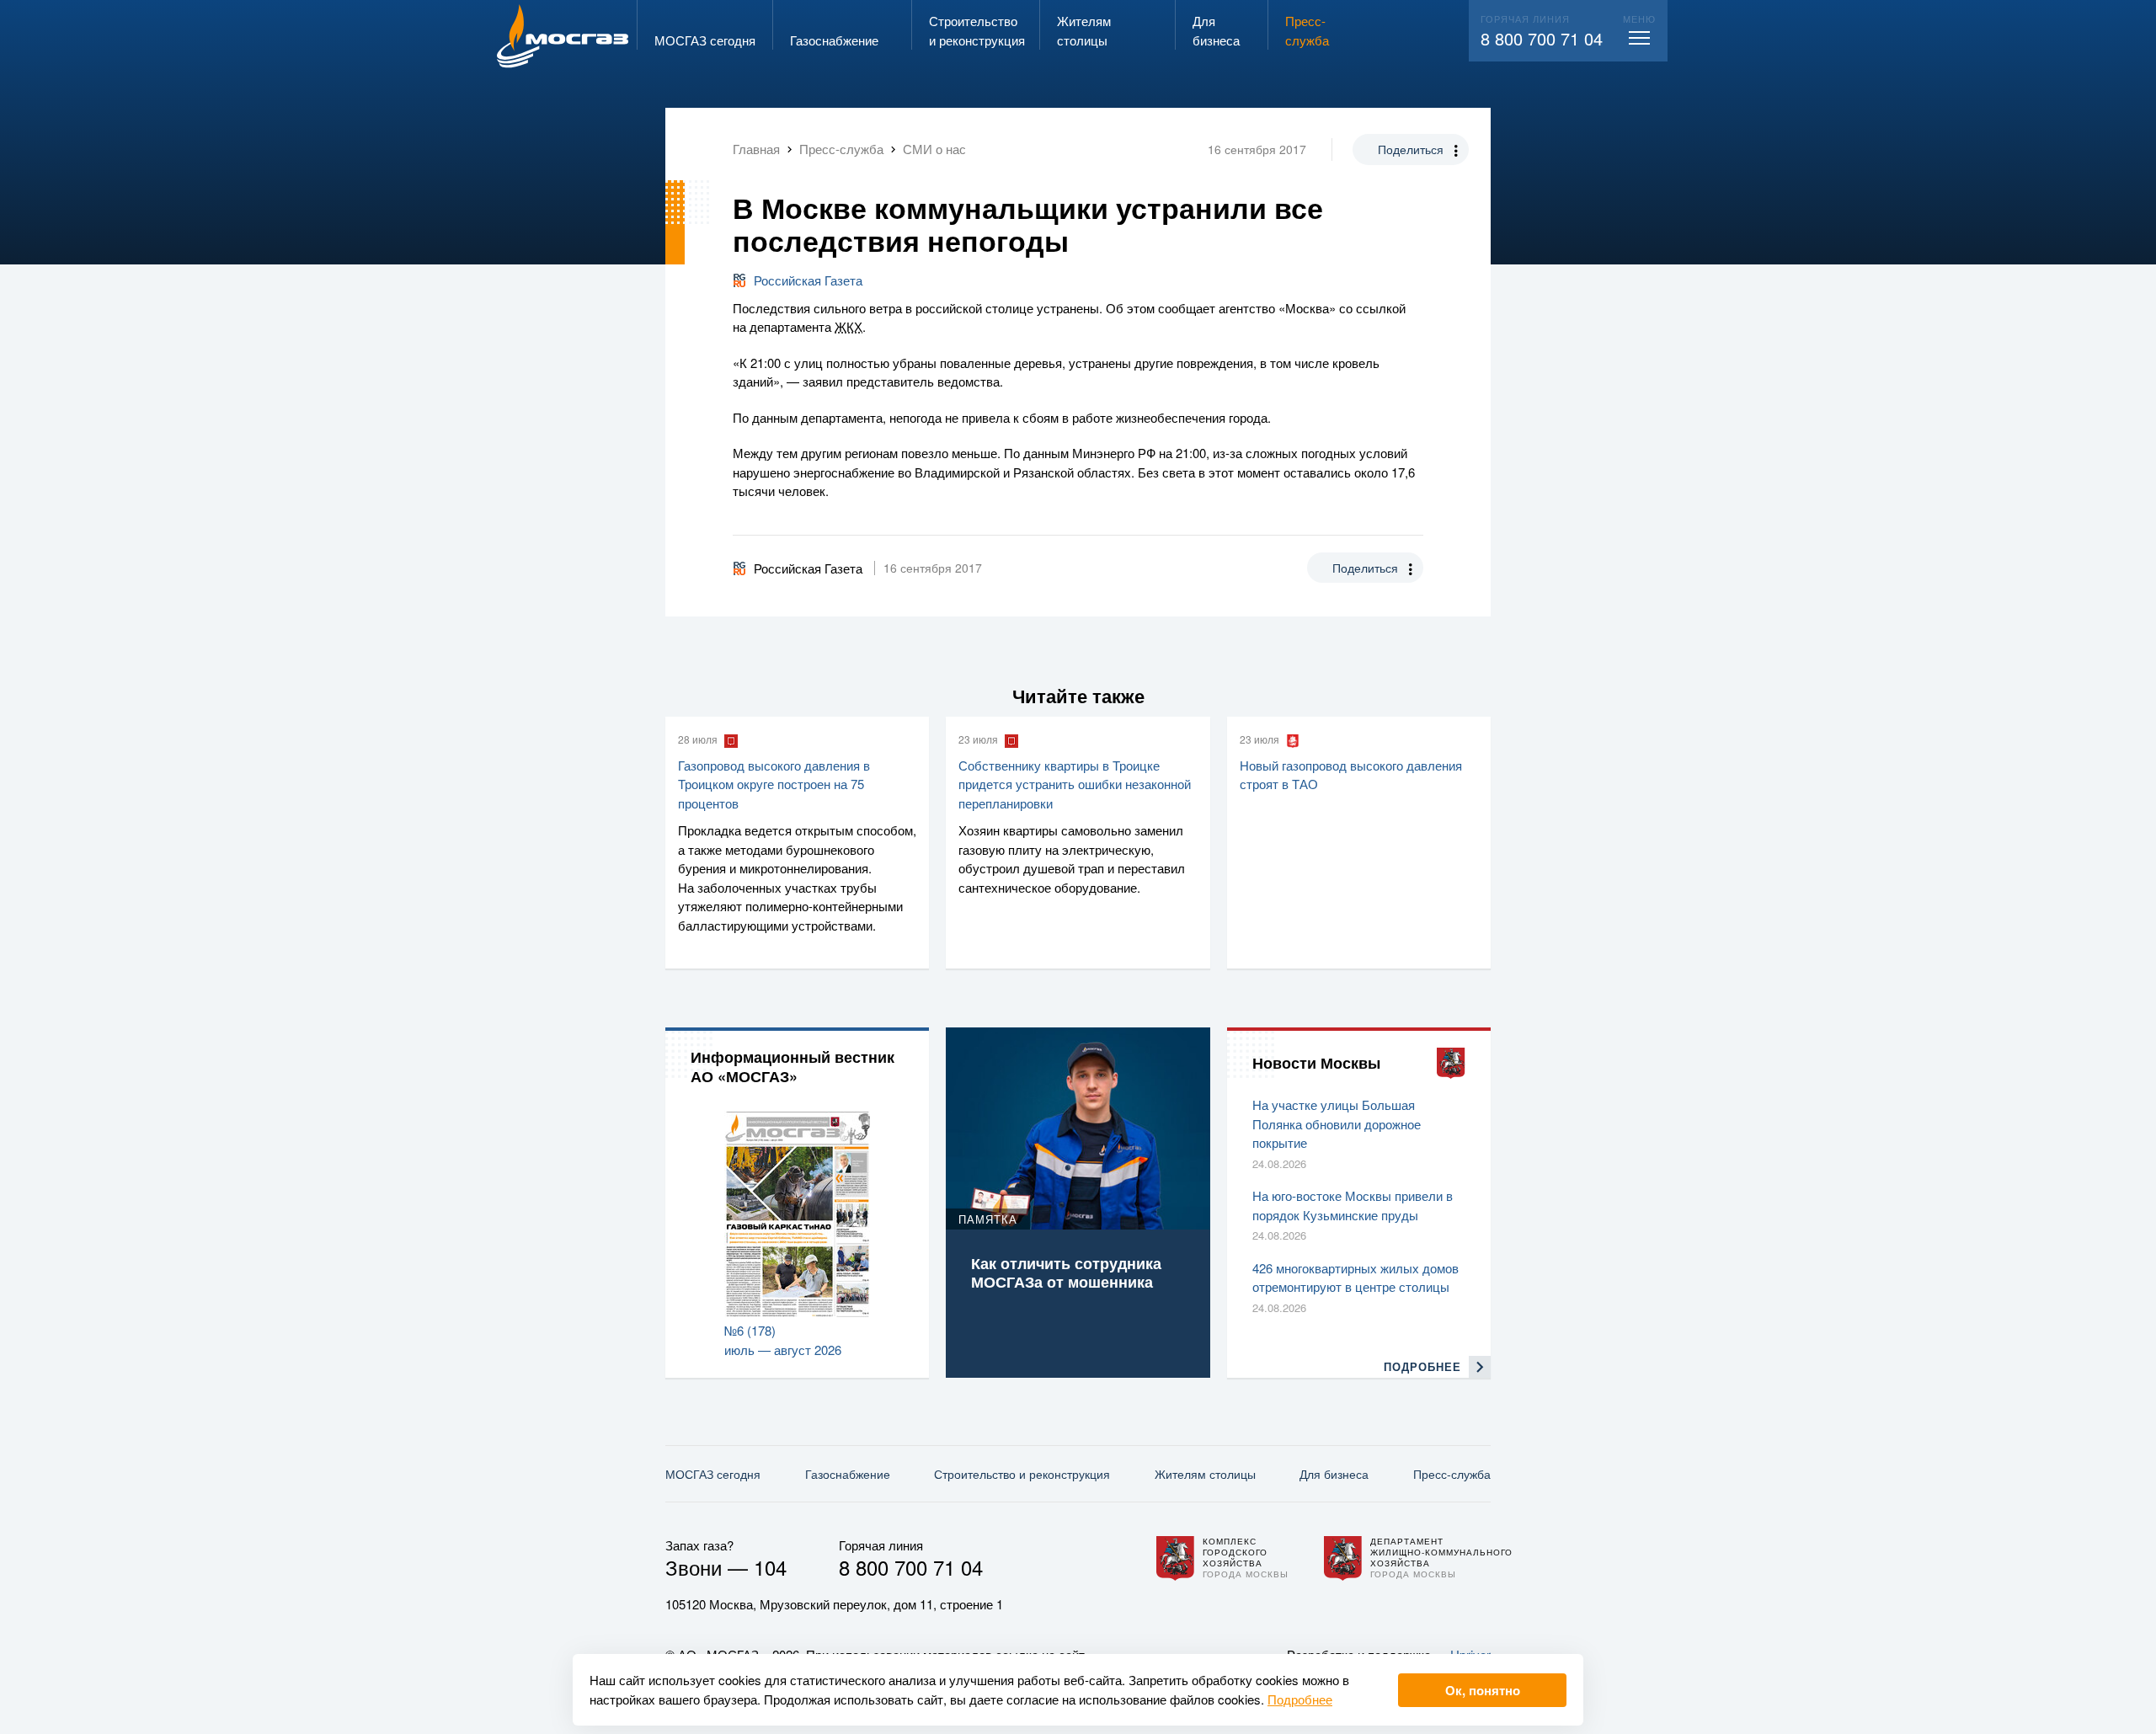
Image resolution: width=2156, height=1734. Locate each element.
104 (770, 1567)
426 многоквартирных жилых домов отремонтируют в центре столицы (1356, 1278)
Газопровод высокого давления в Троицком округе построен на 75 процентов (774, 784)
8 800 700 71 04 (1542, 38)
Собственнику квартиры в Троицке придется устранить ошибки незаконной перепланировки (1075, 784)
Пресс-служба (1452, 1474)
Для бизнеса (1334, 1474)
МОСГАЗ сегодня (713, 1474)
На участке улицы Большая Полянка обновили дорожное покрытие (1337, 1123)
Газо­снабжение (848, 1474)
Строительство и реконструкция (1022, 1474)
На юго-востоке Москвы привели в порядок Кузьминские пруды (1353, 1205)
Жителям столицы (1205, 1474)
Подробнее (1300, 1699)
